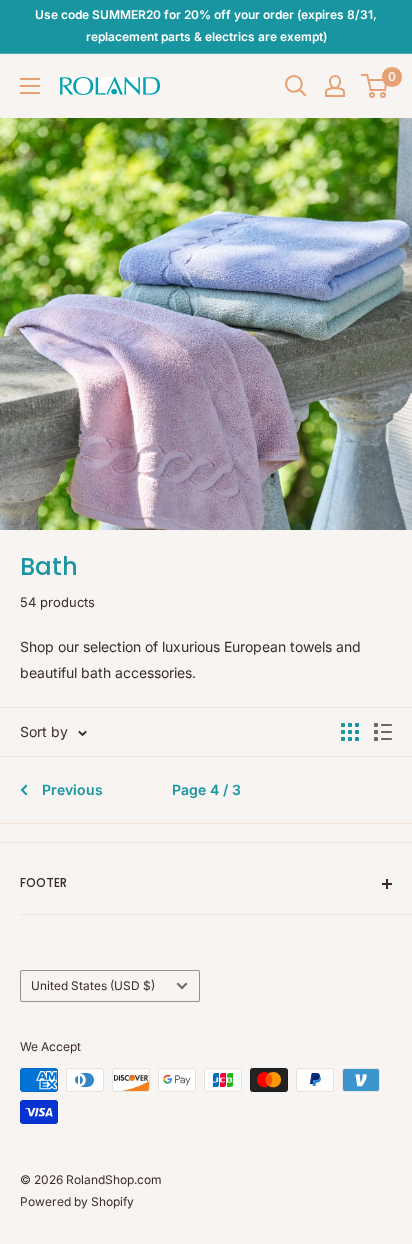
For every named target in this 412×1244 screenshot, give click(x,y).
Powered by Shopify (77, 1201)
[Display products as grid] (350, 732)
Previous (72, 789)
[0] (375, 86)
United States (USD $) (93, 985)
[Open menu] (30, 86)
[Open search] (296, 86)
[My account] (335, 86)
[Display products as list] (383, 732)
